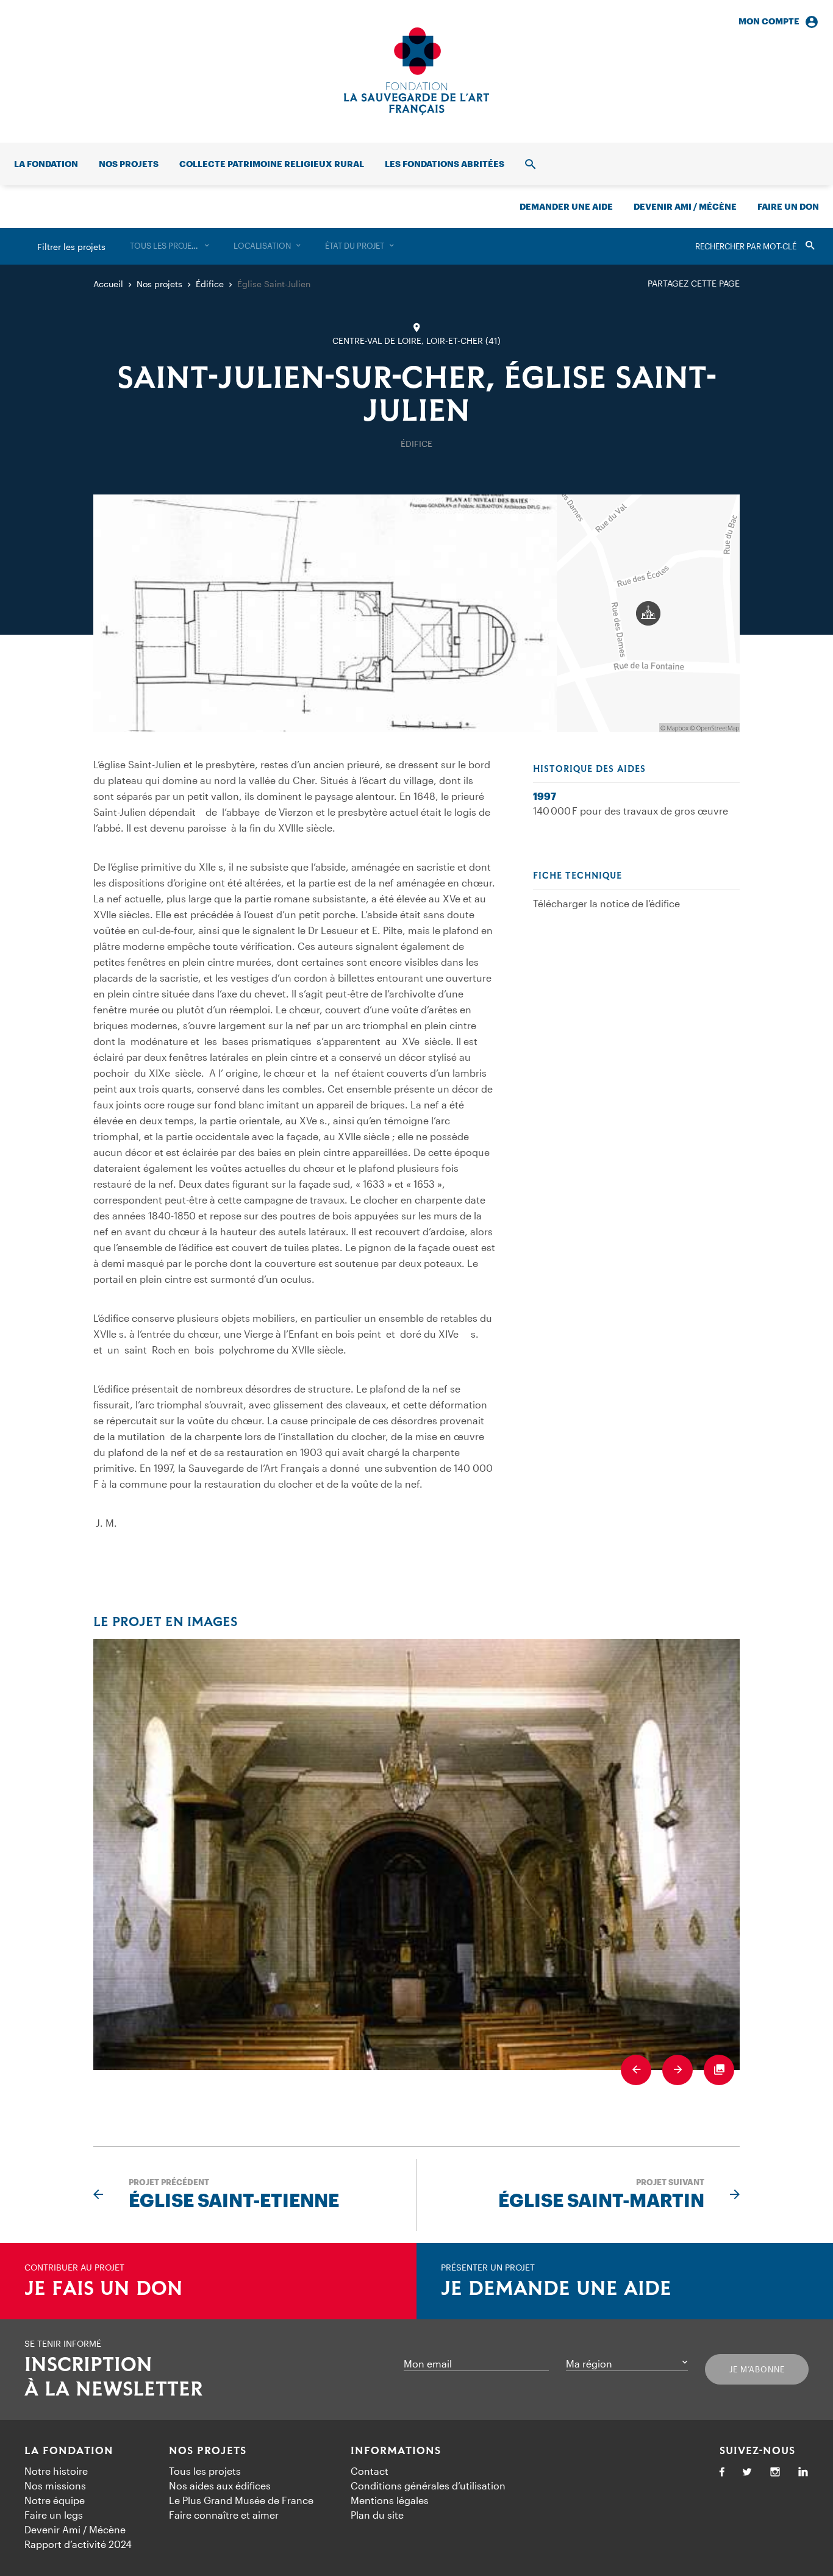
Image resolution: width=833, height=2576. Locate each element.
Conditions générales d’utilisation (428, 2485)
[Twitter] (747, 2473)
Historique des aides (589, 769)
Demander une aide (566, 206)
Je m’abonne (757, 2369)
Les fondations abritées (445, 164)
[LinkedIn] (803, 2473)
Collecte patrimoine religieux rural (272, 164)
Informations (396, 2451)
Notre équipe (55, 2500)
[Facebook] (722, 2473)
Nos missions (55, 2485)
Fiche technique (577, 876)
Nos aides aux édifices (220, 2485)
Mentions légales (390, 2500)
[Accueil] (416, 71)
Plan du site (377, 2515)
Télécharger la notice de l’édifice (606, 903)
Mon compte (769, 21)
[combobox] (170, 246)
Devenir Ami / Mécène (685, 206)
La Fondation (69, 2451)
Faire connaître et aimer (224, 2515)
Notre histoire (56, 2471)
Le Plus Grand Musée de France (241, 2500)
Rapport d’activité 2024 (78, 2544)
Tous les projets (205, 2471)
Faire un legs (54, 2515)
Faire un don (788, 206)
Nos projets (129, 164)
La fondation (46, 164)
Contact (370, 2471)
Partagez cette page (694, 283)
